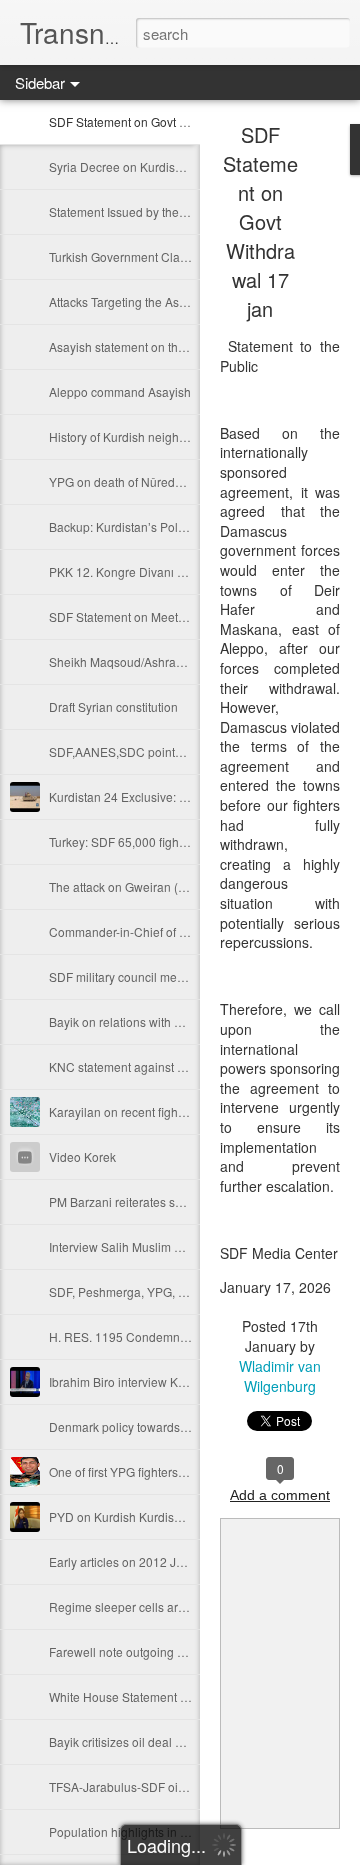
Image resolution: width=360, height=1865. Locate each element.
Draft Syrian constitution (113, 706)
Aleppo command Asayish (120, 391)
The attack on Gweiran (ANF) (127, 886)
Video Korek (82, 1156)
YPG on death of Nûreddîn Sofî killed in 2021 (170, 481)
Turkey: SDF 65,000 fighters (124, 841)
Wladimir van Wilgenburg (280, 1376)
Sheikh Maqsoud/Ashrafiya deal (135, 661)
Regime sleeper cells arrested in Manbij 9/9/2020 (182, 1606)
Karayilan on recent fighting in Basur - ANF (164, 1111)
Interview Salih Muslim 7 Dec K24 (140, 1246)
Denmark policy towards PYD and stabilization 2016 (190, 1426)
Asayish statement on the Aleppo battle (154, 346)
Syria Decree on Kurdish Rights (134, 166)
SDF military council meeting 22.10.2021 (159, 976)
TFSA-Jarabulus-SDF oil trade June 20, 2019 (171, 1786)
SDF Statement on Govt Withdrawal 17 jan (163, 121)
